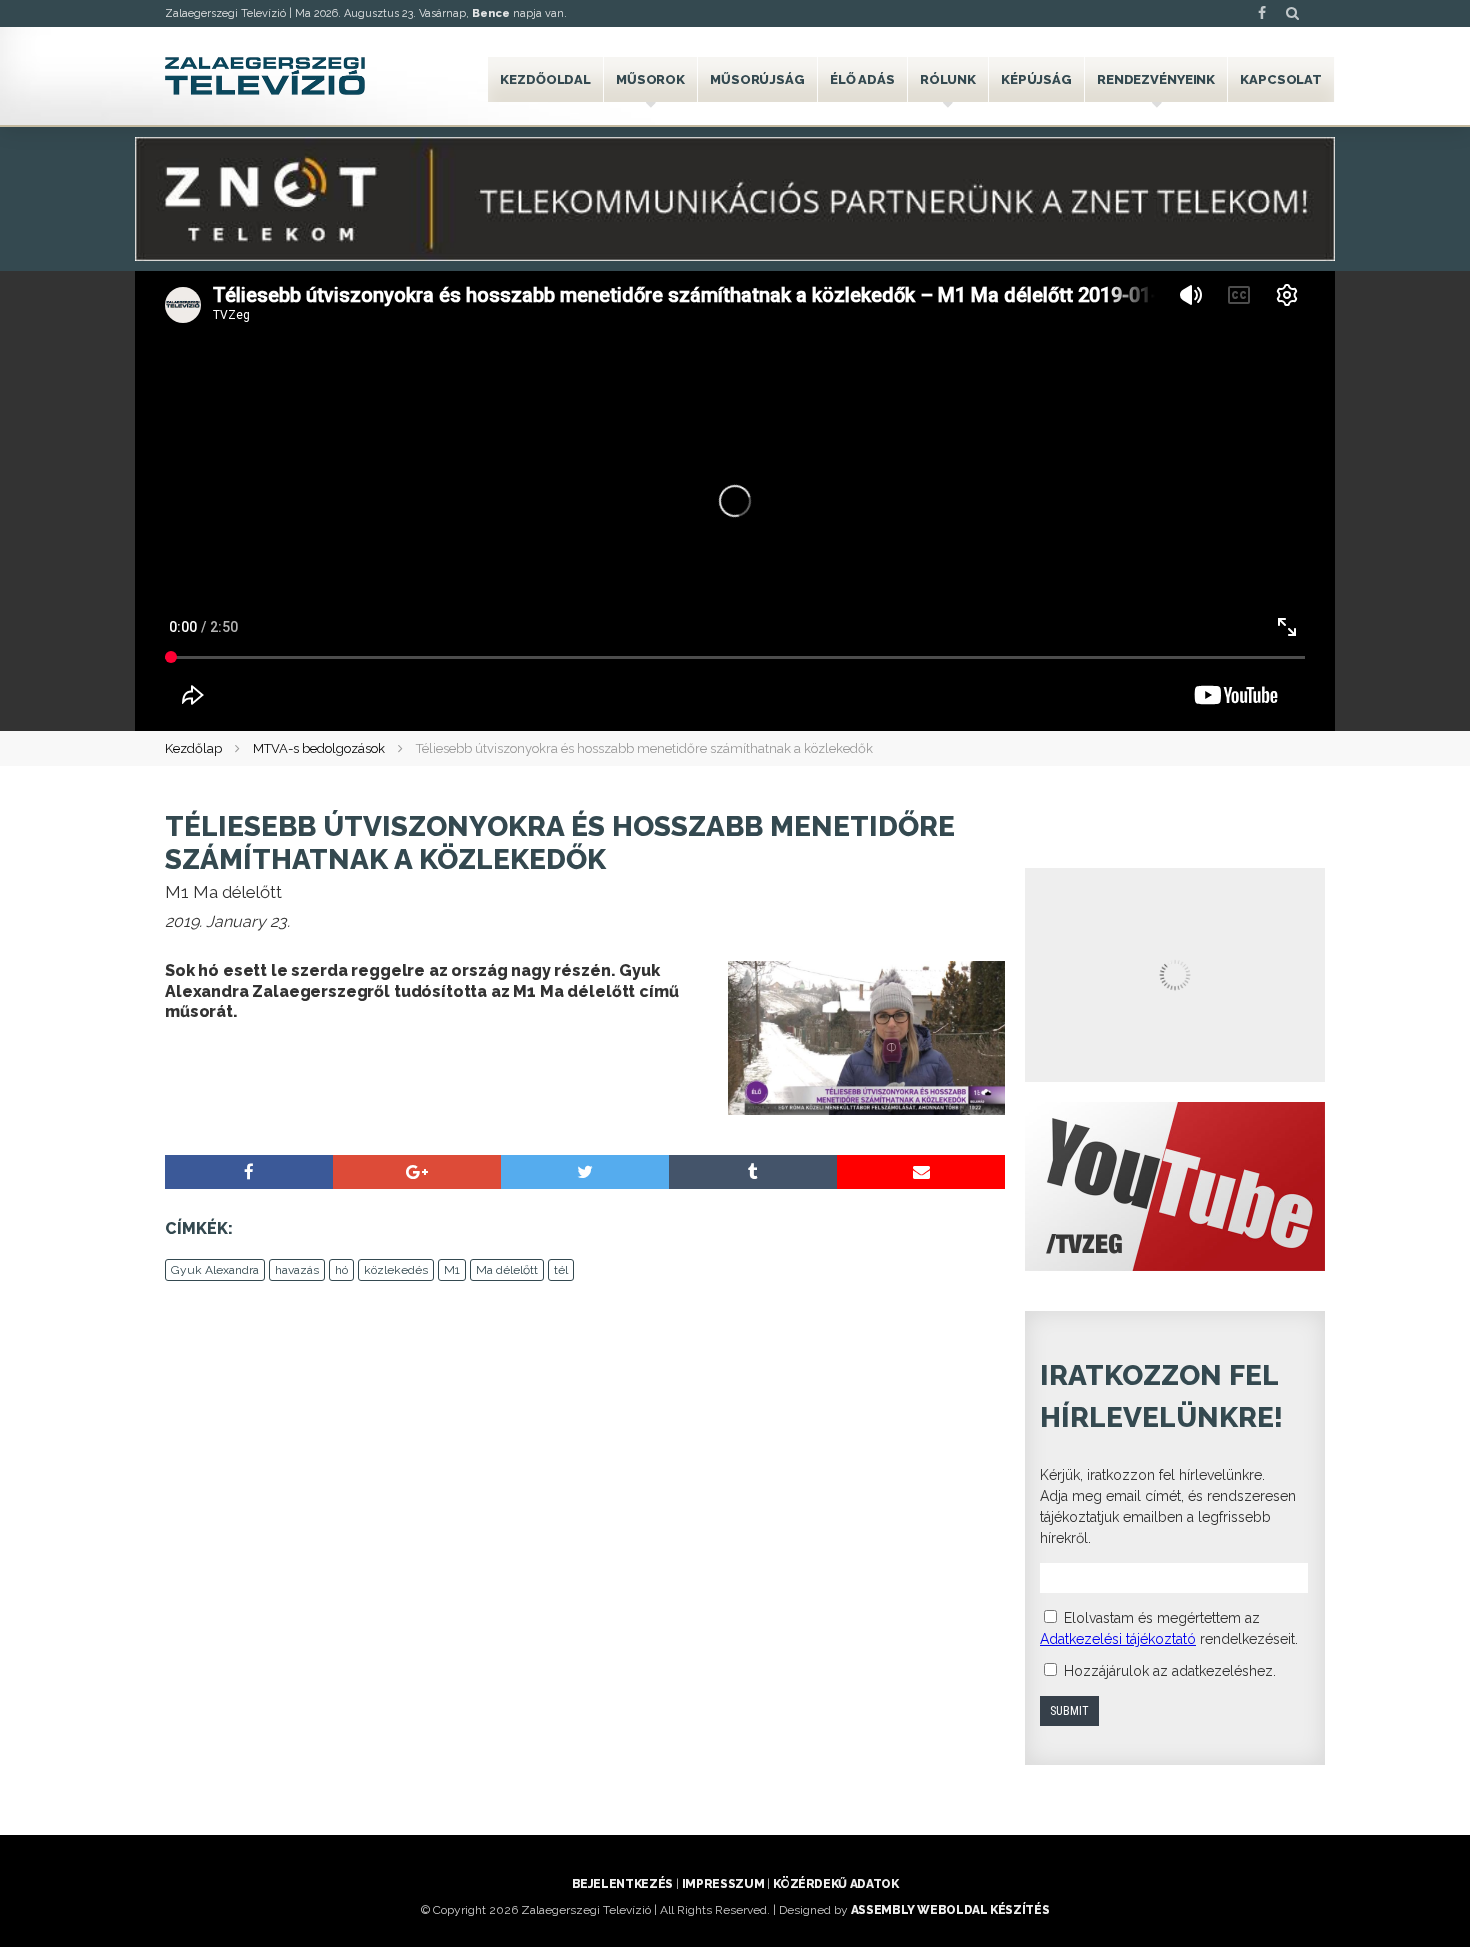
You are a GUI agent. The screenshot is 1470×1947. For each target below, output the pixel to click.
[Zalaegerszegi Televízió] (265, 76)
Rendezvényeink (1156, 79)
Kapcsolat (1281, 79)
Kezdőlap (193, 748)
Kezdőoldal (545, 79)
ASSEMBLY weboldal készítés (950, 1910)
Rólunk (948, 79)
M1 (452, 1270)
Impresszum (723, 1884)
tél (561, 1270)
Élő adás (862, 79)
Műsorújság (757, 79)
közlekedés (396, 1270)
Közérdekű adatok (835, 1884)
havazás (297, 1270)
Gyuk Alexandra (215, 1270)
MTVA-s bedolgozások (319, 748)
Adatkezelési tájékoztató (1118, 1639)
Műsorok (650, 79)
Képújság (1036, 79)
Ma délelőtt (507, 1270)
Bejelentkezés (622, 1884)
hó (341, 1270)
